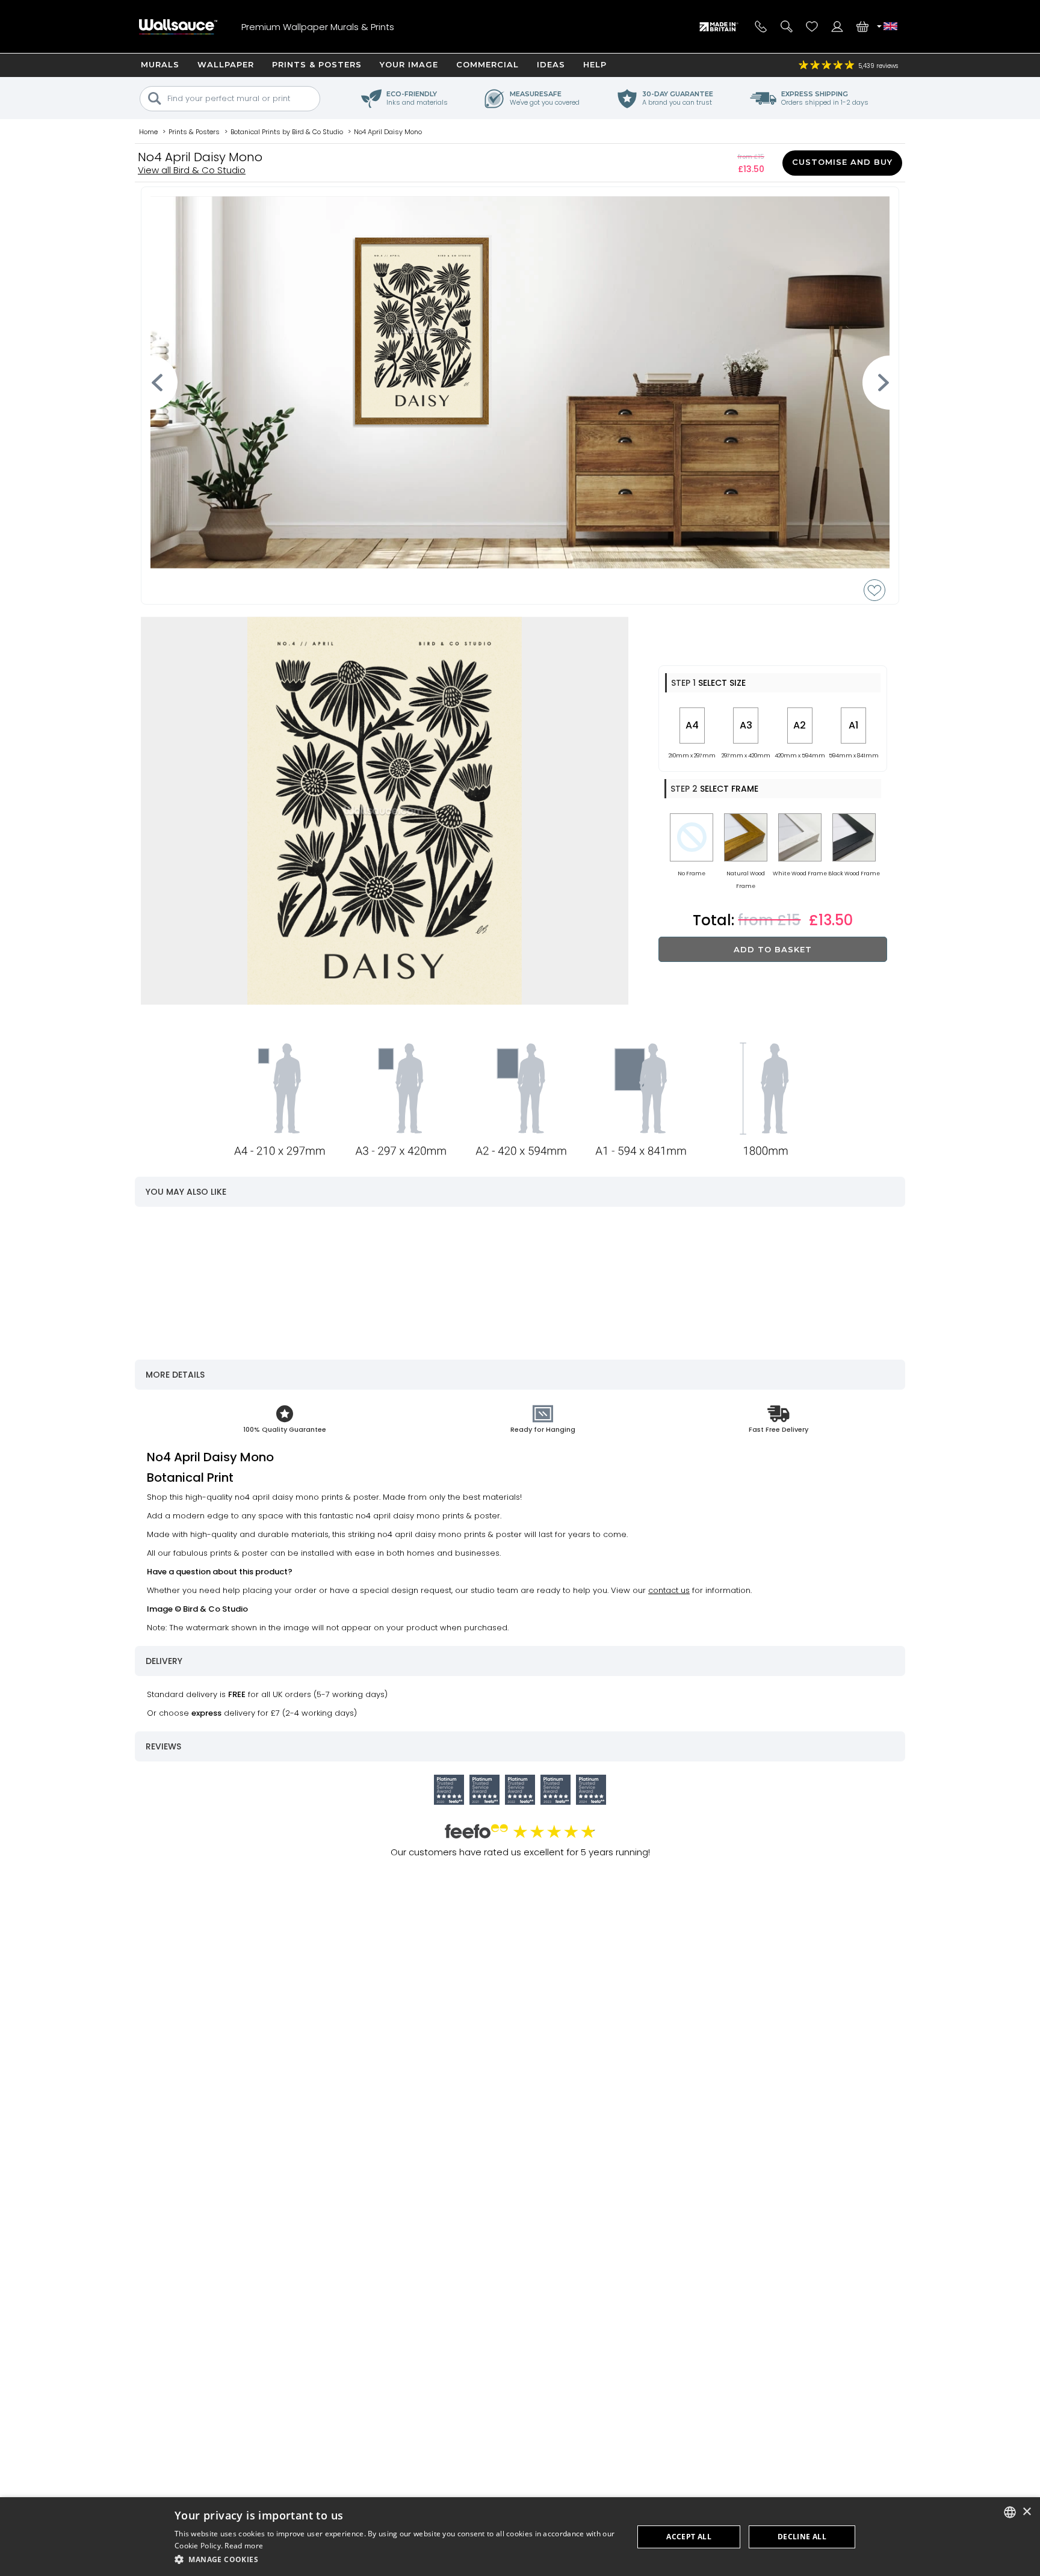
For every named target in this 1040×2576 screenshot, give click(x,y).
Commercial (487, 64)
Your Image (409, 64)
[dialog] (520, 2537)
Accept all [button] (689, 2537)
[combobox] (1010, 2512)
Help (595, 64)
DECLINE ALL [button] (802, 2537)
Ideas (551, 64)
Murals (160, 64)
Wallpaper (226, 64)
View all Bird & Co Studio (192, 170)
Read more (244, 2546)
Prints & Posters (317, 64)
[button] (397, 2559)
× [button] (1026, 2512)
